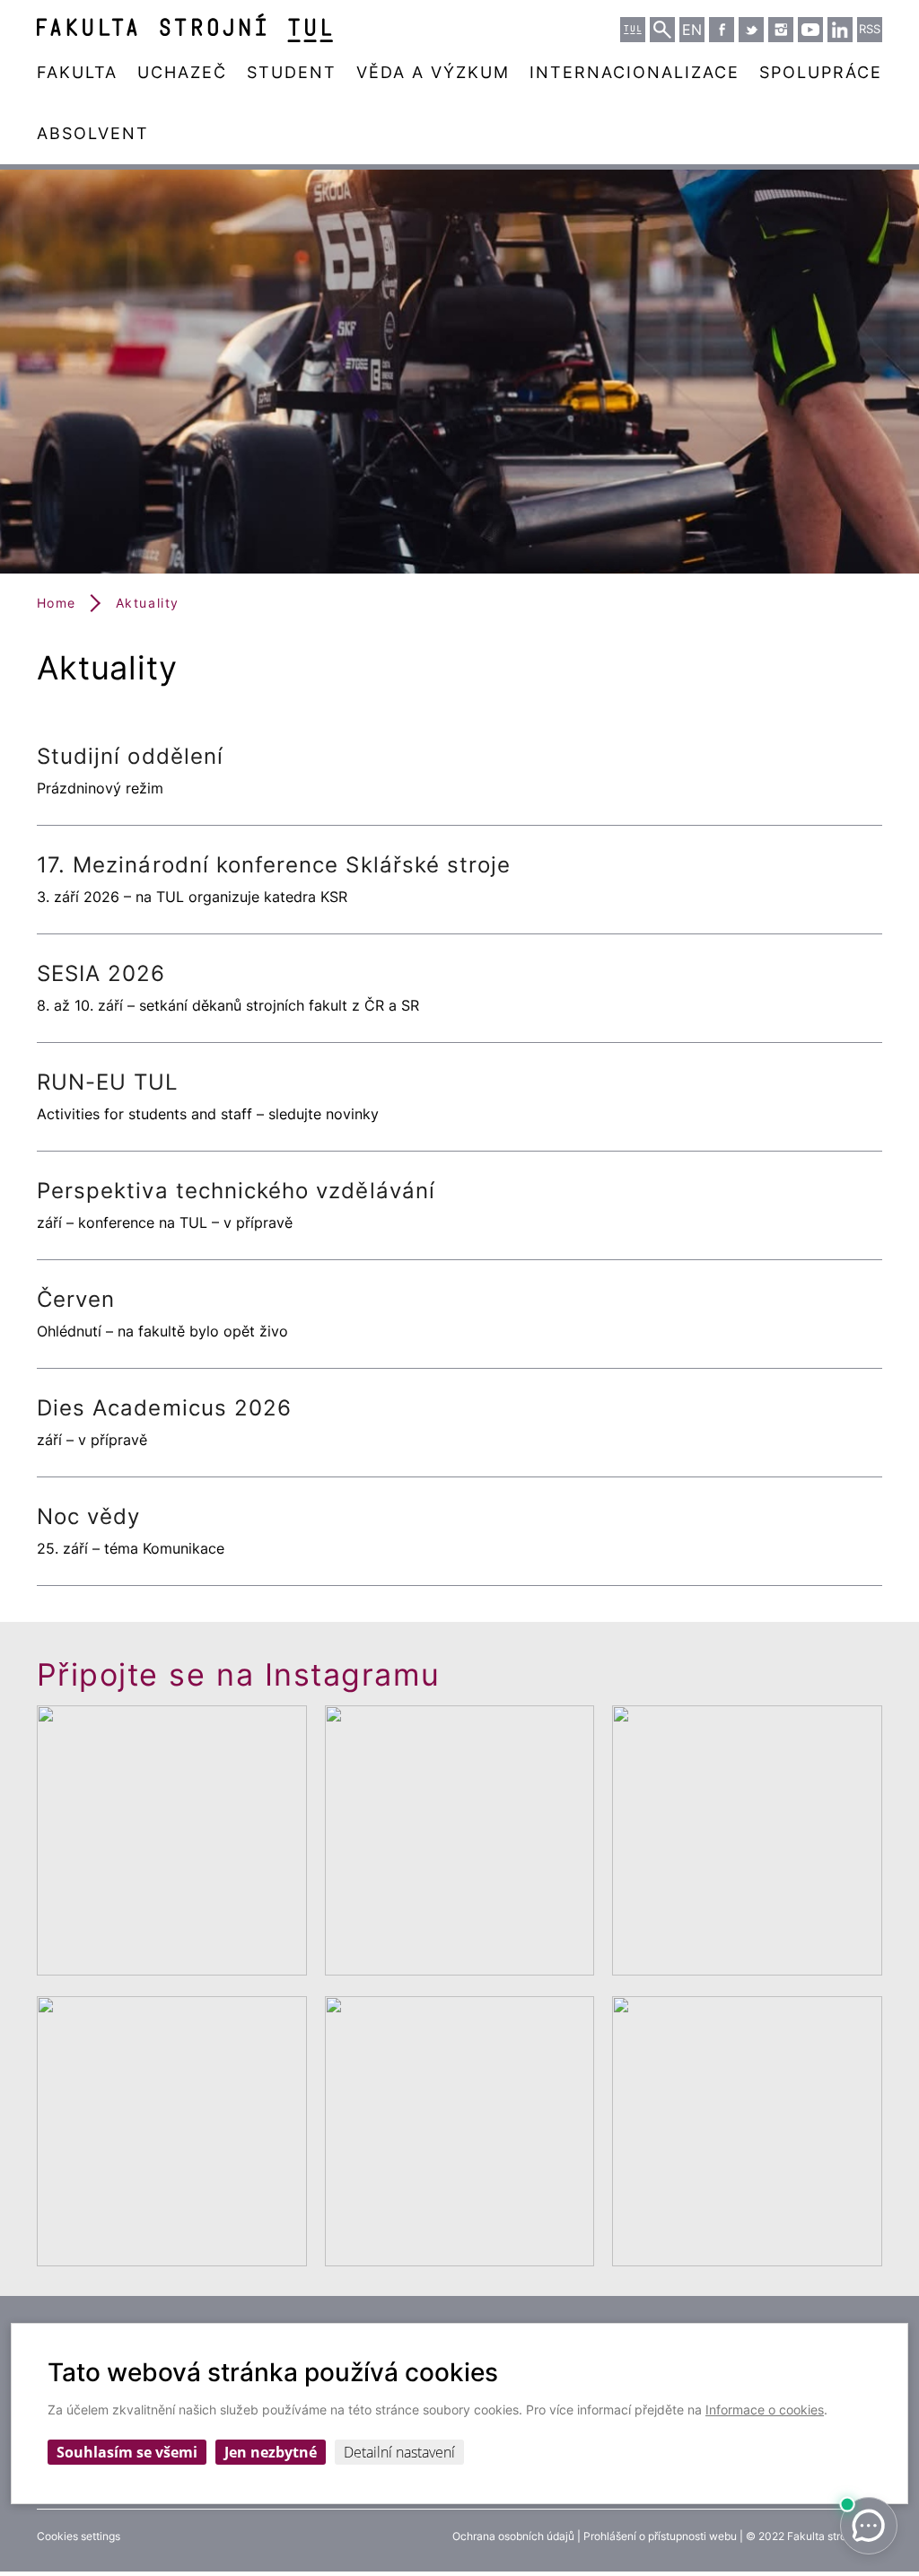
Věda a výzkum (433, 72)
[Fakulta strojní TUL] (185, 28)
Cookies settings (79, 2536)
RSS (870, 29)
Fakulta (77, 72)
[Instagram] (781, 30)
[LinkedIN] (840, 30)
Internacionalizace (635, 72)
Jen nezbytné (271, 2452)
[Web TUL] (633, 30)
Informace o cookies (765, 2410)
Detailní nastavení (399, 2452)
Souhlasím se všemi (127, 2452)
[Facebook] (722, 30)
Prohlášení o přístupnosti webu (660, 2536)
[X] (751, 30)
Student (292, 72)
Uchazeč (182, 72)
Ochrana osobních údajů (513, 2536)
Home (57, 603)
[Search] (662, 30)
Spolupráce (821, 72)
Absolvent (93, 133)
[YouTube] (810, 30)
